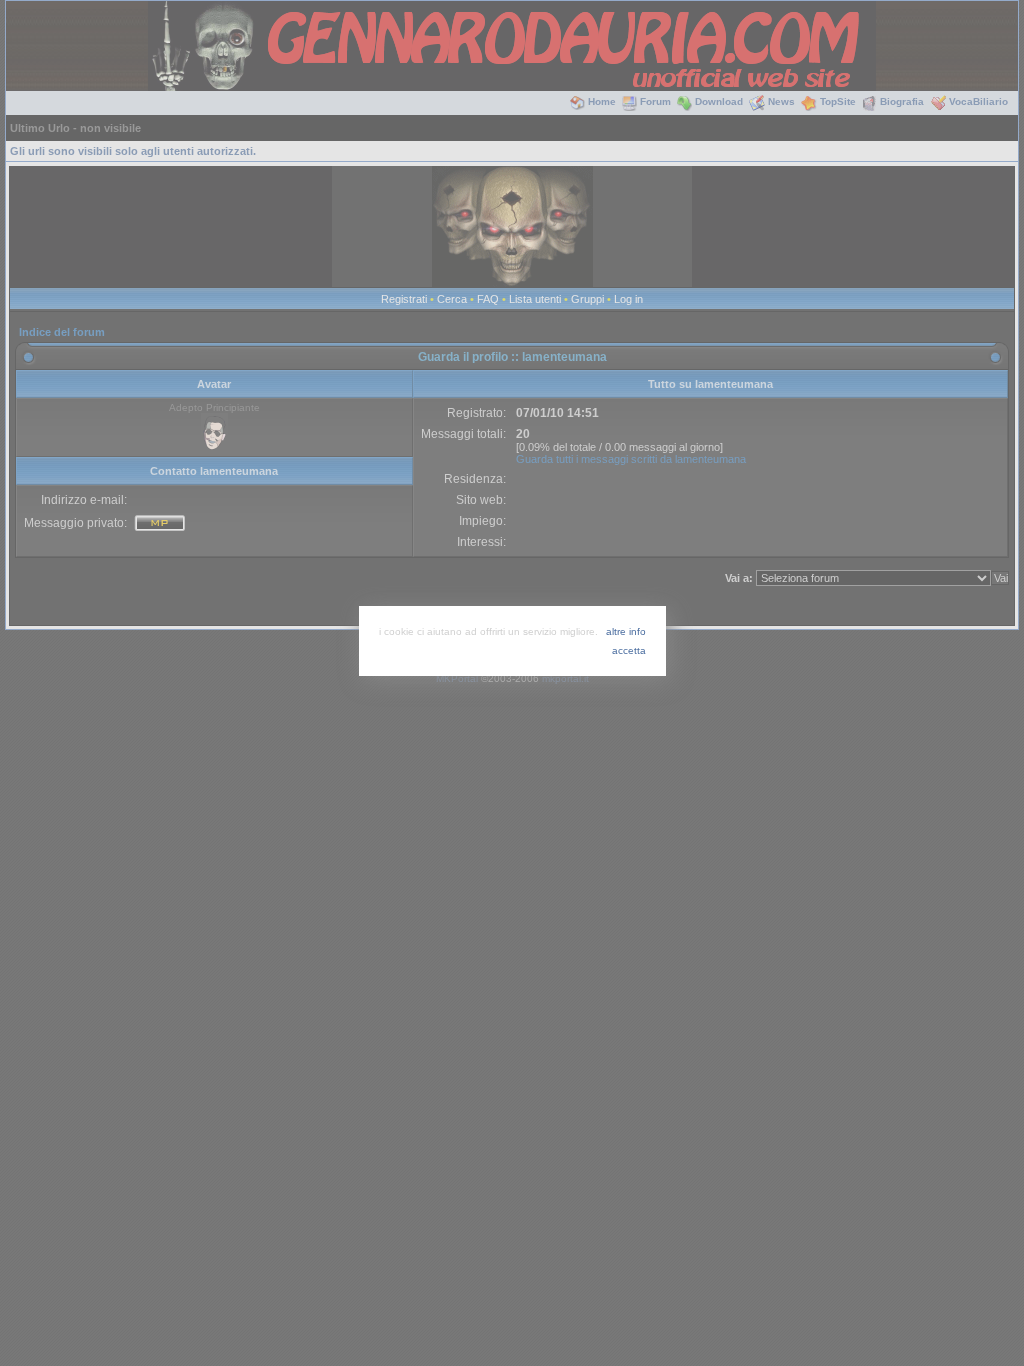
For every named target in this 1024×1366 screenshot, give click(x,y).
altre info (626, 631)
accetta (629, 650)
